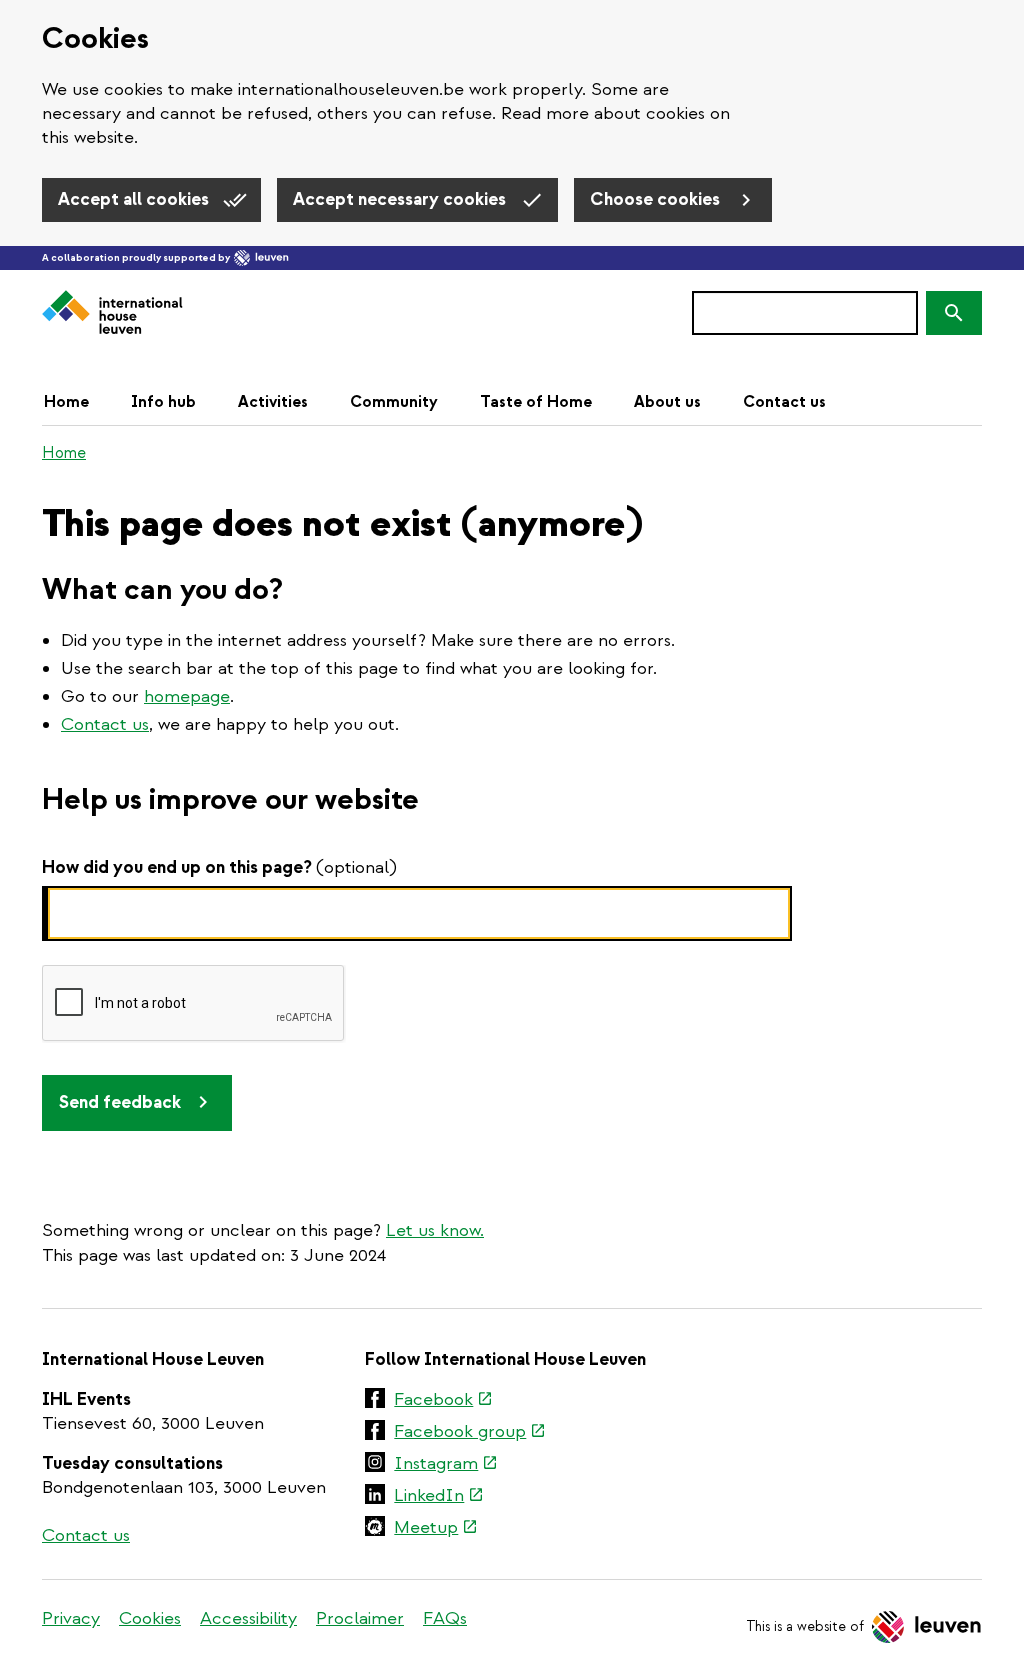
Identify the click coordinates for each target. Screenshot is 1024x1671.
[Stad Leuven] (261, 258)
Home (66, 402)
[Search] (954, 313)
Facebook (443, 1401)
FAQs (445, 1618)
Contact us (784, 402)
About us (667, 402)
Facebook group (470, 1433)
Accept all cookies (135, 199)
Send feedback (120, 1102)
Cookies (150, 1618)
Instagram (446, 1465)
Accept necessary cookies (401, 199)
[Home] (112, 313)
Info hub (163, 402)
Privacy (71, 1618)
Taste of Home (536, 402)
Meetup (436, 1529)
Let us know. (435, 1230)
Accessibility (248, 1618)
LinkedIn (439, 1497)
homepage (187, 696)
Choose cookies (657, 199)
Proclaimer (360, 1618)
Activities (273, 402)
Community (394, 402)
